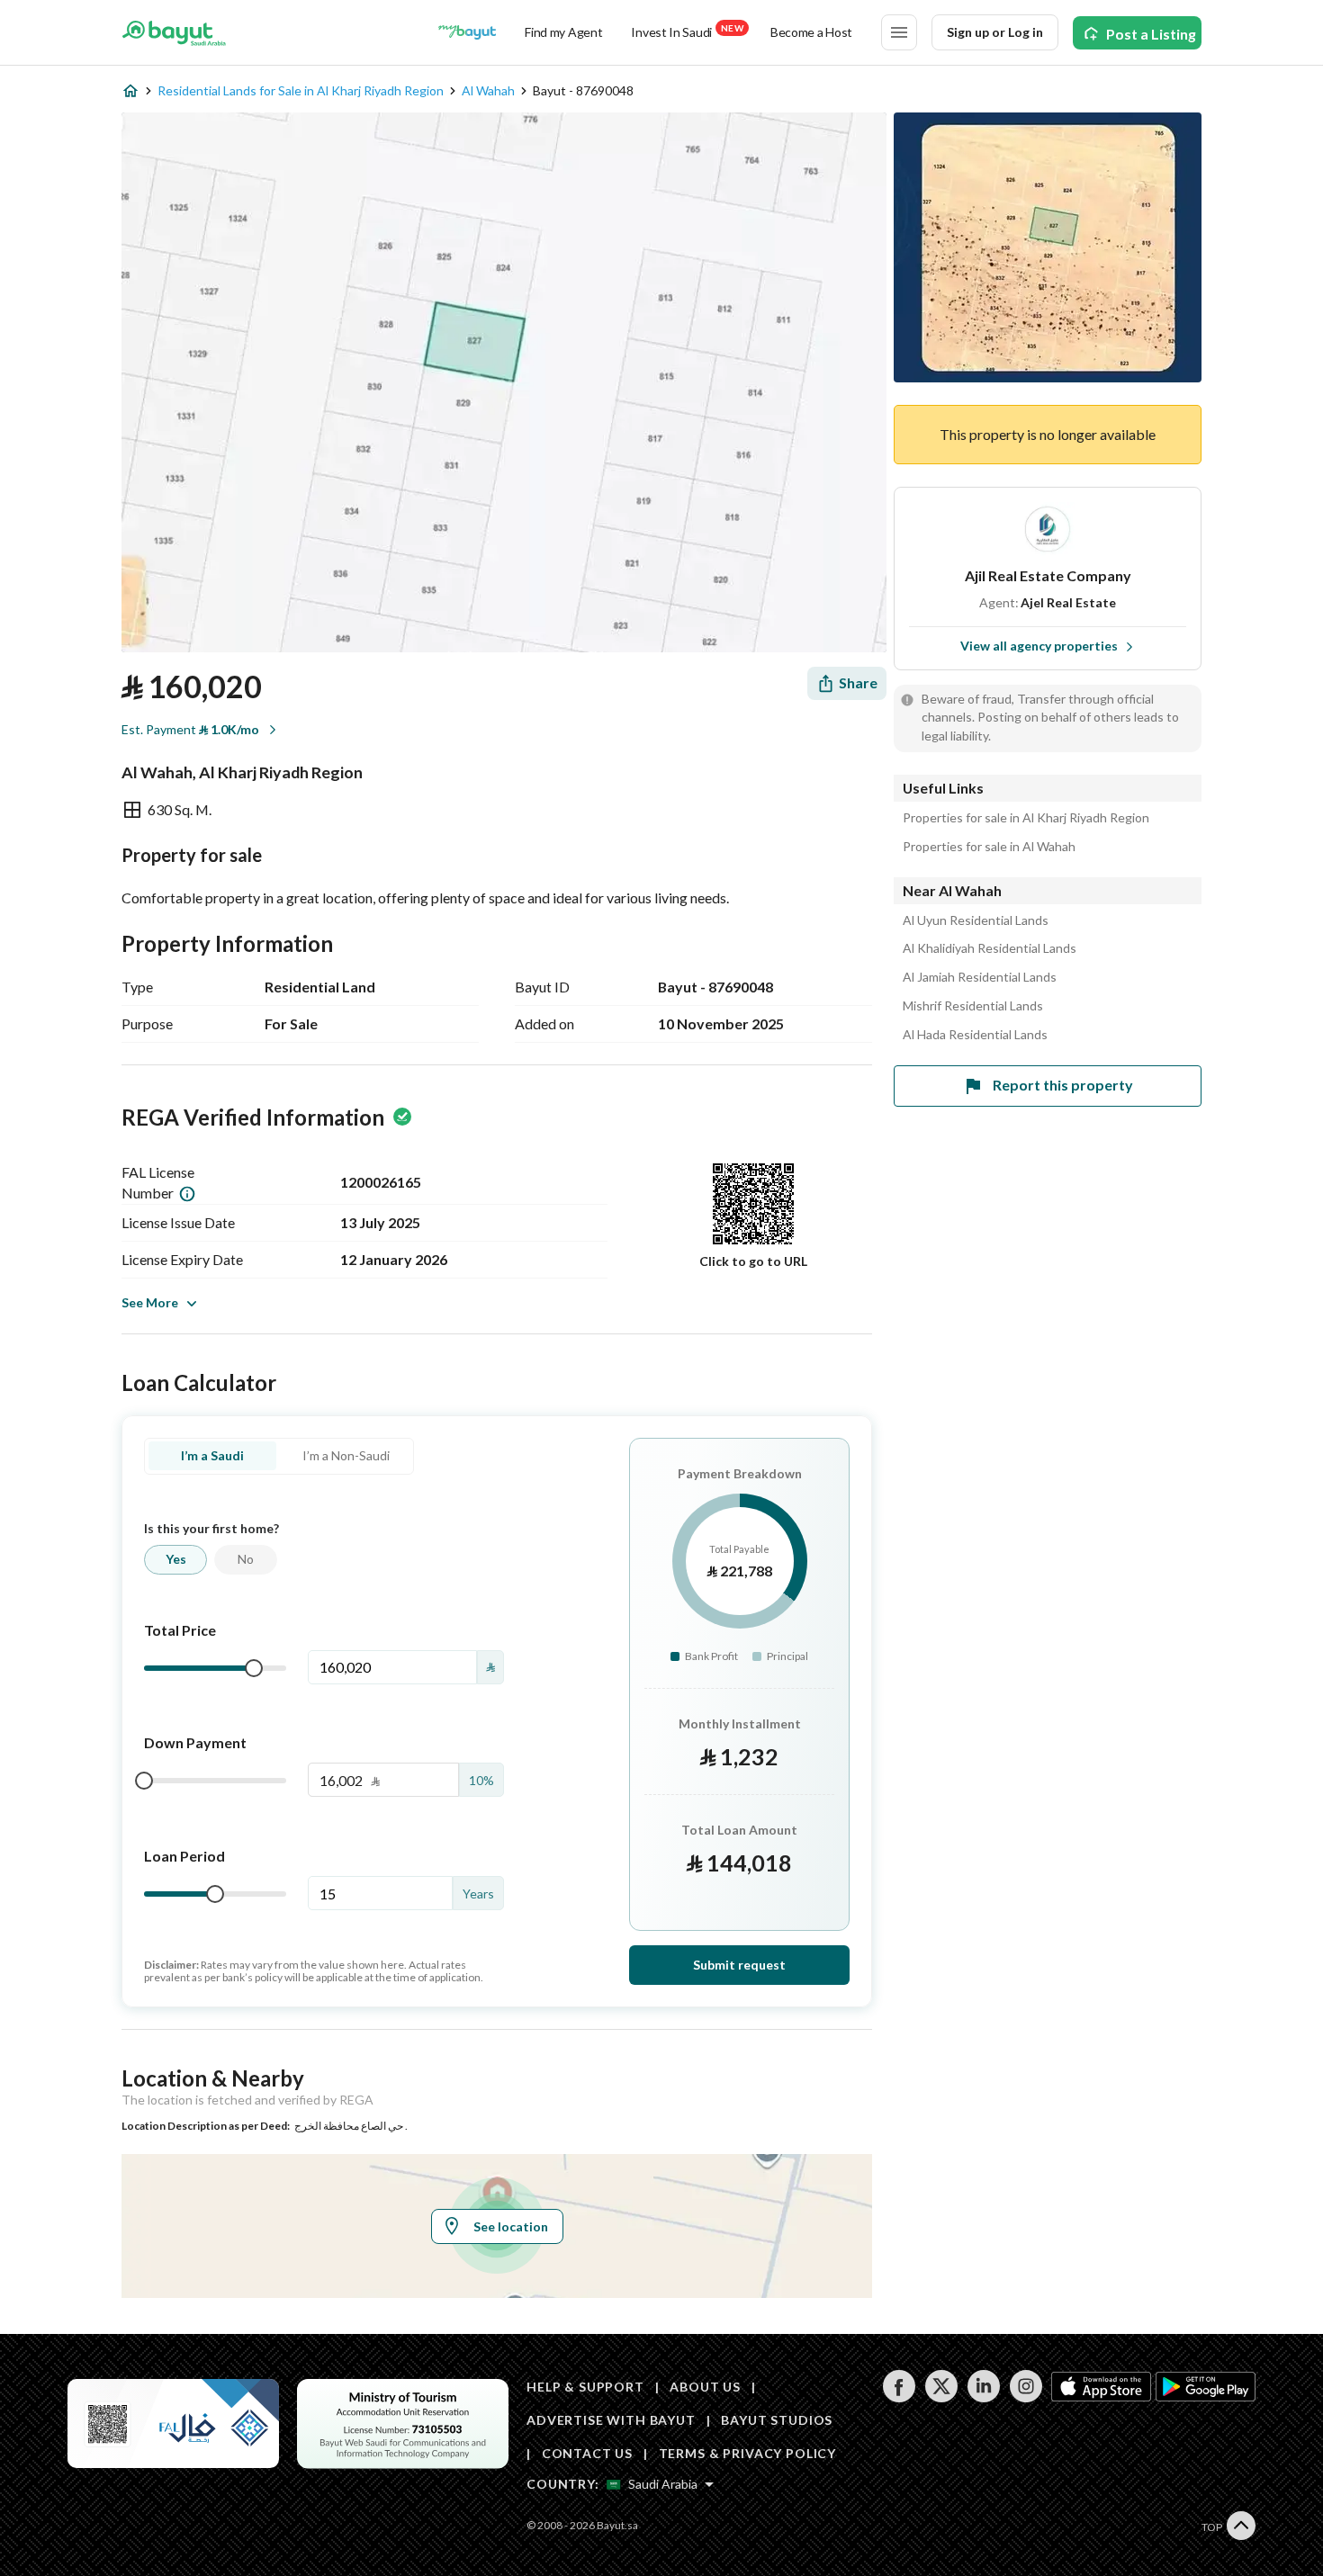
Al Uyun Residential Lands (976, 920)
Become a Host (811, 32)
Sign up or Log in (995, 32)
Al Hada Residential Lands (975, 1035)
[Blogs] (467, 32)
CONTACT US (587, 2453)
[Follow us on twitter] (941, 2397)
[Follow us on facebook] (899, 2397)
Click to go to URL (753, 1261)
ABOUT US (705, 2387)
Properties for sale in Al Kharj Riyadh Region (1026, 818)
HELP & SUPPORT (585, 2387)
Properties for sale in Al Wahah (989, 847)
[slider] (254, 1668)
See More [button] (150, 1302)
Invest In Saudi (687, 31)
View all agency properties (1039, 646)
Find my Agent (563, 32)
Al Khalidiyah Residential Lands (990, 948)
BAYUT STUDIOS (777, 2420)
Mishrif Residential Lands (973, 1006)
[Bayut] (174, 32)
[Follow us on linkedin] (983, 2397)
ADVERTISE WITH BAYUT (611, 2420)
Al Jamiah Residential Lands (980, 977)
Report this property (1063, 1085)
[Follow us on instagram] (1026, 2397)
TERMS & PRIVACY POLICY (747, 2453)
